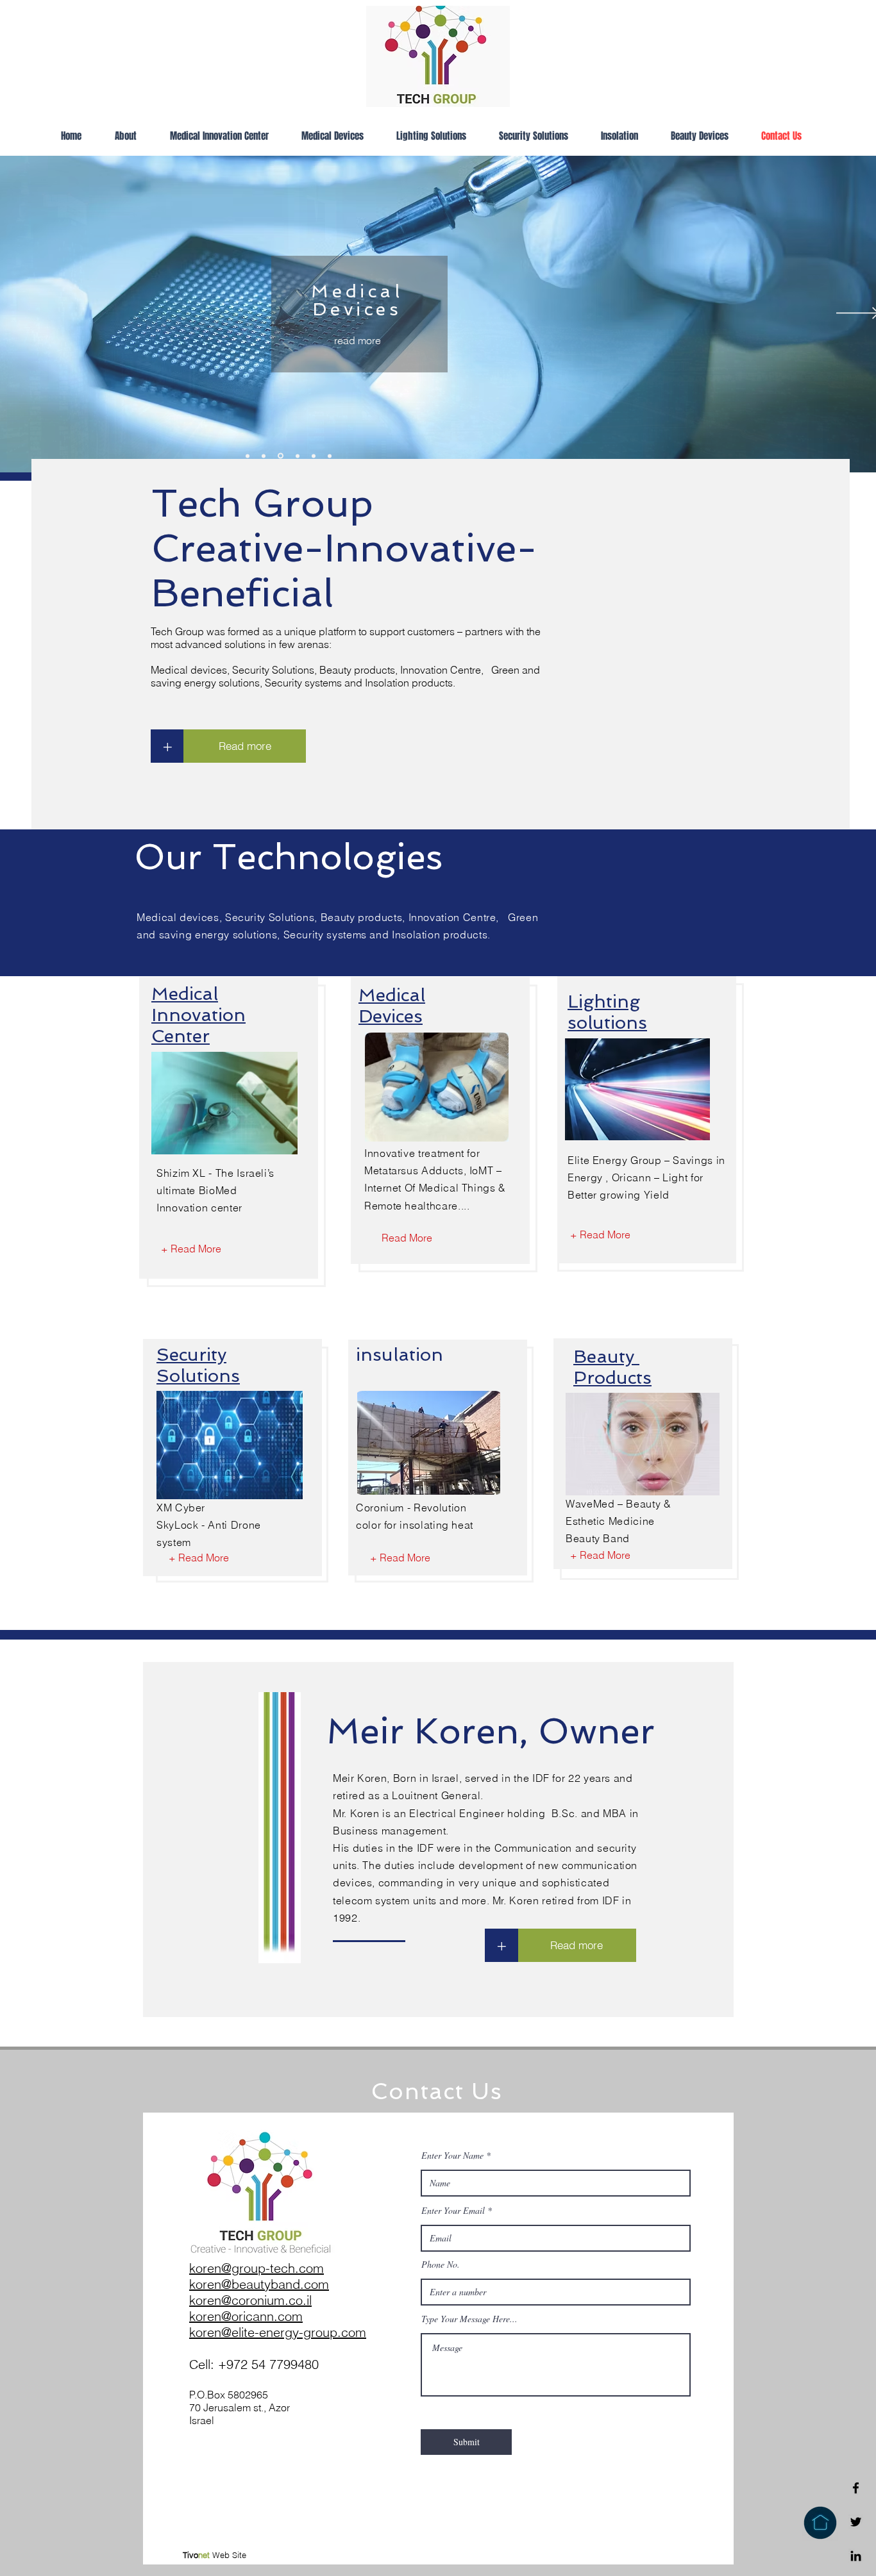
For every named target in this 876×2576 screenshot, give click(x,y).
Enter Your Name (452, 2156)
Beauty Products (612, 1367)
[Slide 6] (314, 456)
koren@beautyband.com (259, 2284)
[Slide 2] (264, 456)
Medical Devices (392, 1006)
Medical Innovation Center (198, 1015)
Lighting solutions (607, 1012)
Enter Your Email (453, 2211)
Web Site (215, 2555)
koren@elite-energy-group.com (278, 2332)
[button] (501, 1945)
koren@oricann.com (246, 2316)
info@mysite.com (661, 2436)
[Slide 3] (330, 456)
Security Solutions (198, 1365)
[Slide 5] (298, 456)
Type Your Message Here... (469, 2319)
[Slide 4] (281, 456)
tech (282, 2268)
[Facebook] (856, 2488)
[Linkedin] (856, 2556)
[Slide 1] (248, 456)
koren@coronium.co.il (250, 2300)
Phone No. (441, 2264)
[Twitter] (856, 2522)
